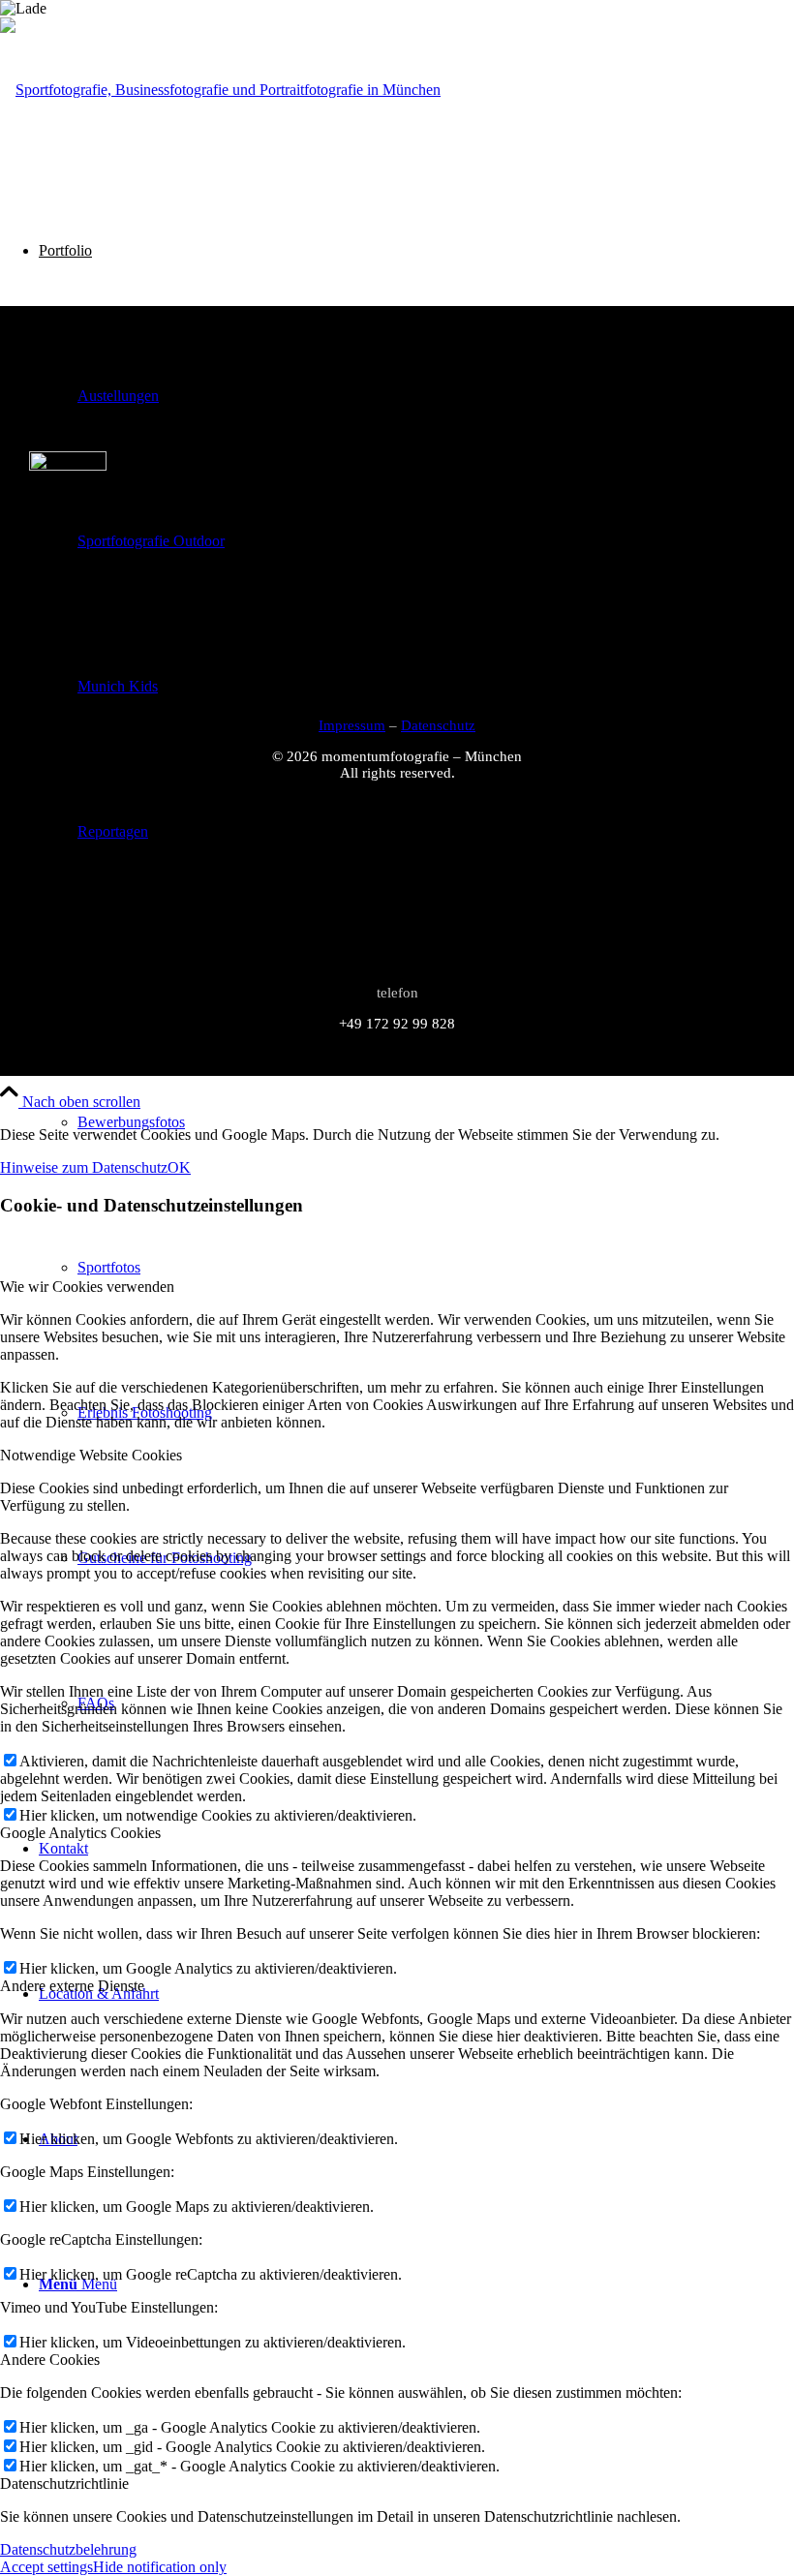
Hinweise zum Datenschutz (84, 1167)
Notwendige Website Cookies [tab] (91, 1455)
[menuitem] (436, 1122)
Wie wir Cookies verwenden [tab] (87, 1287)
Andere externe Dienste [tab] (72, 1986)
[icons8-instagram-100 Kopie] (68, 465)
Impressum (352, 725)
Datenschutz (438, 725)
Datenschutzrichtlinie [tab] (64, 2484)
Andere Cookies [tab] (50, 2360)
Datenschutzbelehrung (68, 2549)
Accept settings (46, 2567)
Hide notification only (160, 2567)
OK (179, 1167)
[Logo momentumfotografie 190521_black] (220, 90)
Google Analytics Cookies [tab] (80, 1833)
